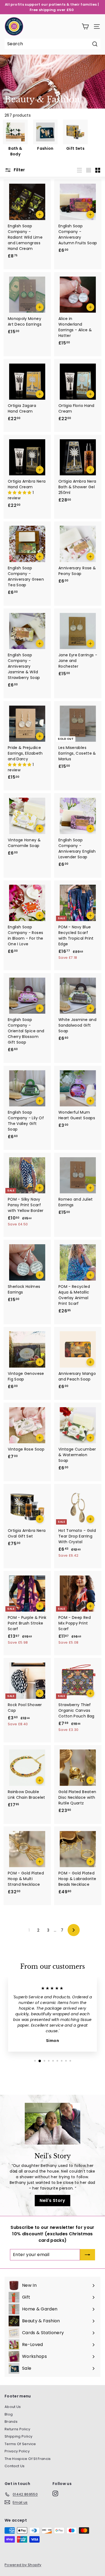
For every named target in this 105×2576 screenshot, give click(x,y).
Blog (9, 2414)
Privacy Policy (17, 2451)
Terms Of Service (20, 2444)
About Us (13, 2407)
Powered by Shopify (23, 2565)
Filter (19, 170)
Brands (11, 2422)
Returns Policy (17, 2429)
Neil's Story (52, 2200)
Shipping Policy (18, 2436)
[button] (20, 493)
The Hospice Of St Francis (28, 2459)
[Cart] (85, 27)
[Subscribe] (87, 2255)
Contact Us (15, 2466)
